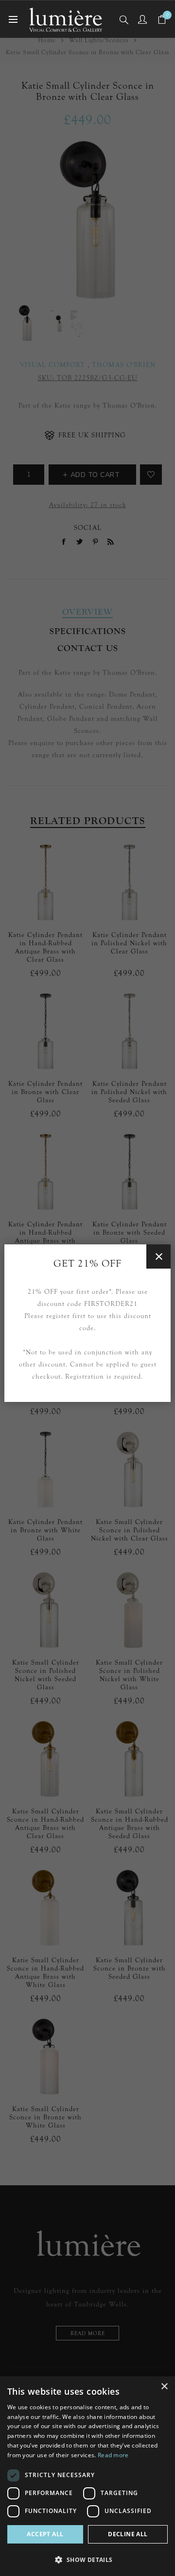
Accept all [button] (45, 2534)
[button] (87, 2559)
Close (158, 1256)
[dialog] (87, 2476)
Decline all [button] (128, 2534)
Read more (113, 2455)
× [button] (164, 2387)
